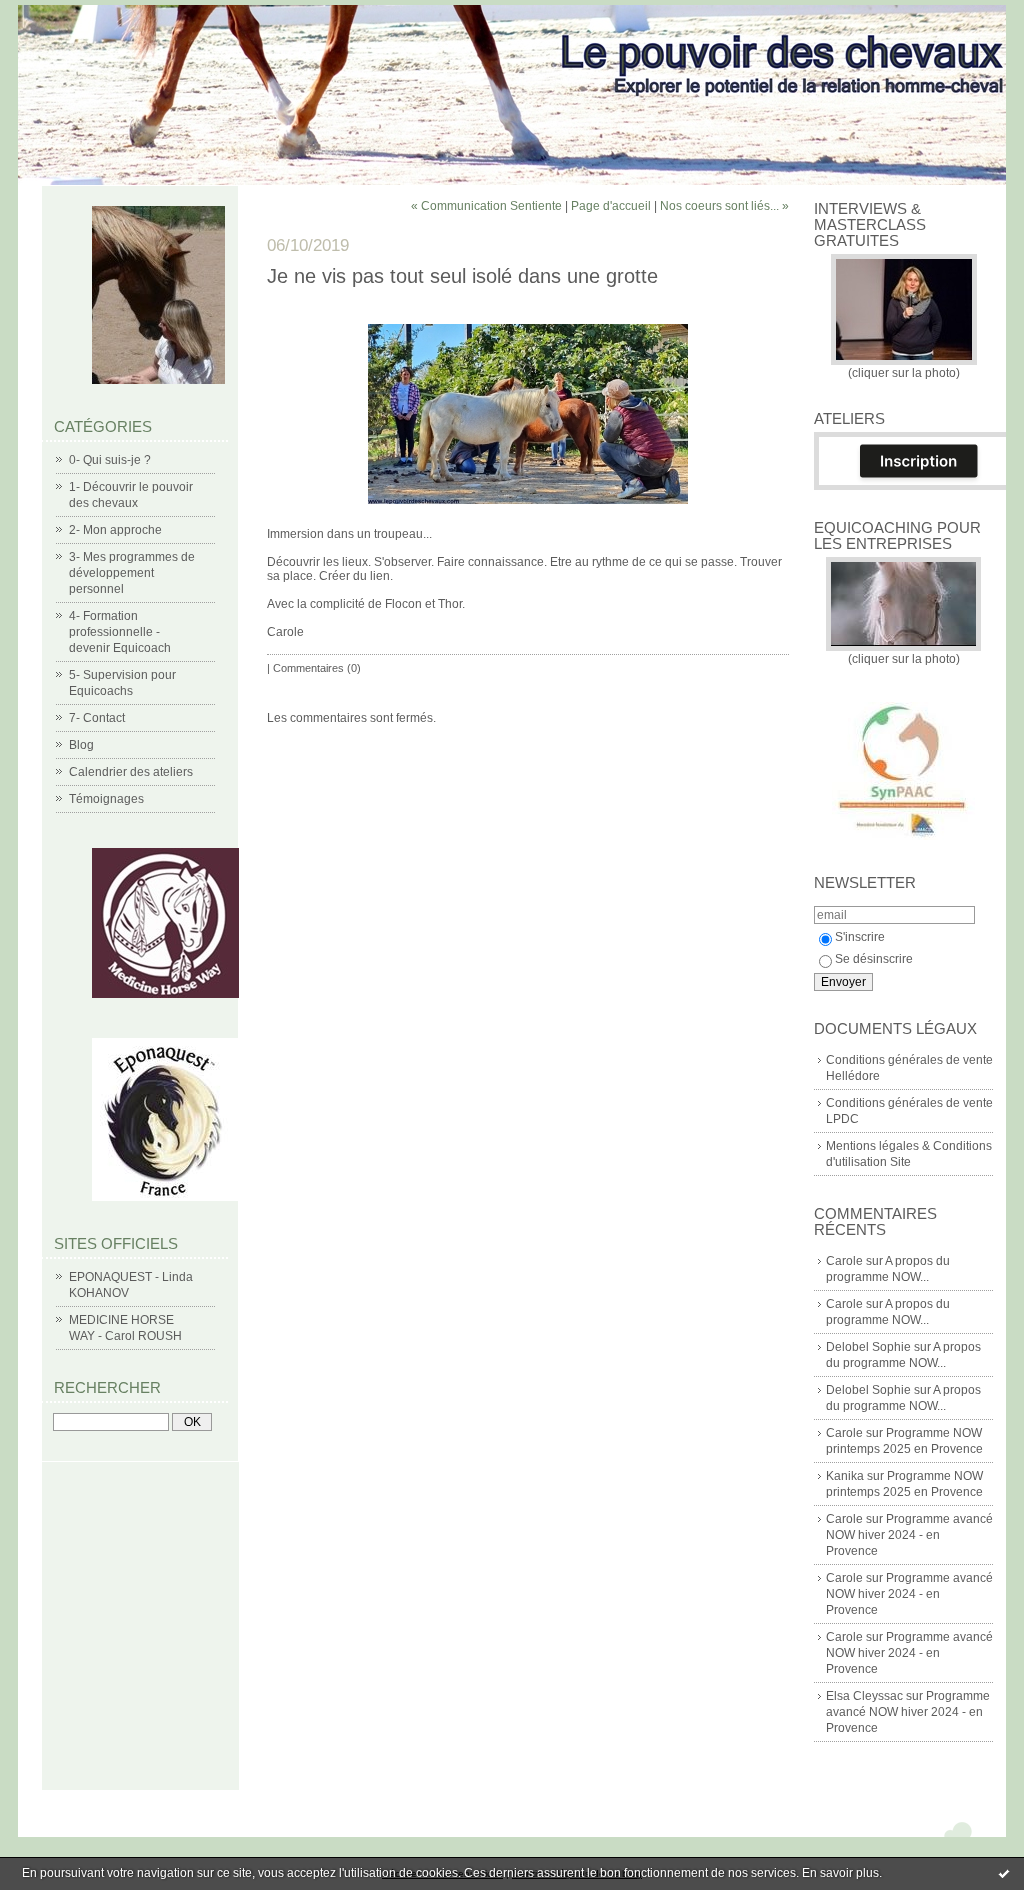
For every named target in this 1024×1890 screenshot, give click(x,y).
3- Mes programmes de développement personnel (132, 573)
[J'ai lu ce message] (1004, 1873)
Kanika (845, 1476)
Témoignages (106, 799)
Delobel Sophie (868, 1347)
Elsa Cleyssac (864, 1696)
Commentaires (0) (317, 668)
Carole (844, 1261)
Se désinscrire (874, 959)
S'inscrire (860, 937)
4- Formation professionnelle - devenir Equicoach (120, 632)
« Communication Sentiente (486, 206)
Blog (81, 745)
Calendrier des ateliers (131, 772)
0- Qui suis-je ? (110, 460)
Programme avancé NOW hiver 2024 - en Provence (909, 1535)
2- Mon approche (115, 530)
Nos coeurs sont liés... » (724, 206)
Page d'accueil (611, 206)
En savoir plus (840, 1873)
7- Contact (97, 718)
